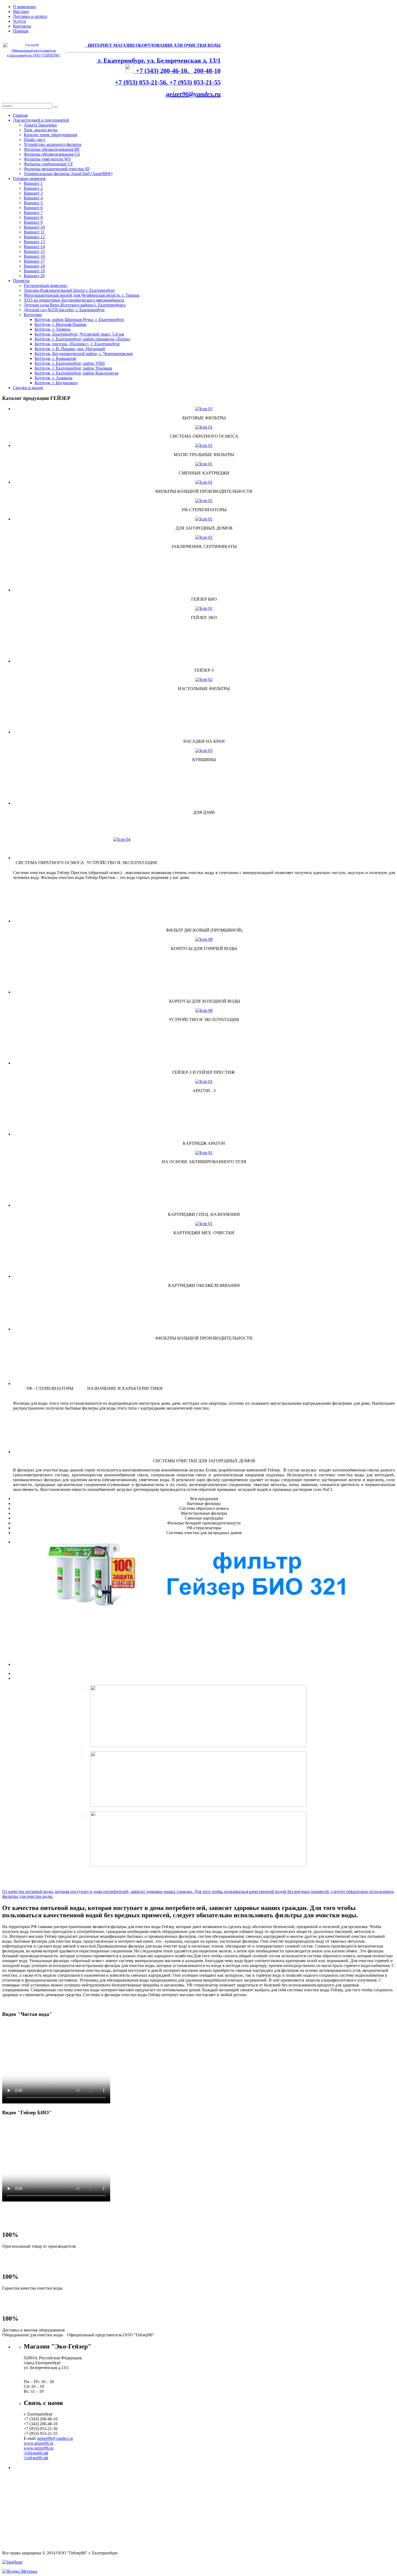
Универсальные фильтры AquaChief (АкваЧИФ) (68, 174)
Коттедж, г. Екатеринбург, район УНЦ (70, 363)
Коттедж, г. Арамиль (53, 378)
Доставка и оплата (30, 16)
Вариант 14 (34, 247)
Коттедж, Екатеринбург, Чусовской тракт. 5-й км (79, 334)
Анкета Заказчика (40, 125)
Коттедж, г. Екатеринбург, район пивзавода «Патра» (83, 339)
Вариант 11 (34, 232)
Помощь (21, 31)
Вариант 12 (34, 237)
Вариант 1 (33, 183)
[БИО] (204, 1576)
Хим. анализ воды (41, 130)
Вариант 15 (34, 251)
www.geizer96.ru (39, 2448)
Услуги (19, 21)
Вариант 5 (33, 203)
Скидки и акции (28, 388)
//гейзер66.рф (36, 2453)
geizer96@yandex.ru (193, 94)
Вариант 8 (33, 217)
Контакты (22, 26)
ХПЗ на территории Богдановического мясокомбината (74, 300)
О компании (24, 7)
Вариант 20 (34, 276)
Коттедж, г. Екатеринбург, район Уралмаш (73, 368)
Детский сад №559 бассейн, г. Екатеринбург (64, 310)
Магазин (21, 11)
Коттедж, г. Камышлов (55, 358)
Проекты (21, 281)
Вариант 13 (34, 242)
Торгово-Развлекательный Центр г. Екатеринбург (69, 290)
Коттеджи (33, 315)
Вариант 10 (34, 227)
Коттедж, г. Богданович (56, 383)
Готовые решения (29, 178)
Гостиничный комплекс (46, 285)
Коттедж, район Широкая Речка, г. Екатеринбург (80, 320)
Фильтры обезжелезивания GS (52, 154)
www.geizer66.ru (39, 2443)
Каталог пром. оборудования (50, 135)
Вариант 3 (33, 193)
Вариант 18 (34, 266)
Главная (20, 115)
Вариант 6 (33, 208)
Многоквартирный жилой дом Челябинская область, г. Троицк (82, 295)
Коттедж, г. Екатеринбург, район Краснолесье (77, 373)
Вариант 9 (33, 222)
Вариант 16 (34, 256)
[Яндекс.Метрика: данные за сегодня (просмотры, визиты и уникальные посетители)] (20, 2571)
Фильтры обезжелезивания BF (52, 149)
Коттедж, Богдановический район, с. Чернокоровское (84, 354)
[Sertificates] (204, 537)
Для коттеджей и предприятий (41, 120)
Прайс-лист (34, 140)
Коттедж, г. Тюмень (53, 329)
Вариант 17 (34, 261)
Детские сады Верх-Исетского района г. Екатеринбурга (75, 305)
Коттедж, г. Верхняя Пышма (60, 324)
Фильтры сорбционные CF (48, 164)
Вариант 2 (33, 188)
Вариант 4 (33, 198)
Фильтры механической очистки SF (57, 169)
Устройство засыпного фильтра (53, 144)
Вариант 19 (34, 271)
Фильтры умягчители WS (47, 159)
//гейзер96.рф (36, 2458)
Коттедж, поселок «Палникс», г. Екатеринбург (77, 344)
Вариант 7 (33, 213)
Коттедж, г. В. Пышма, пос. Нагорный (70, 349)
